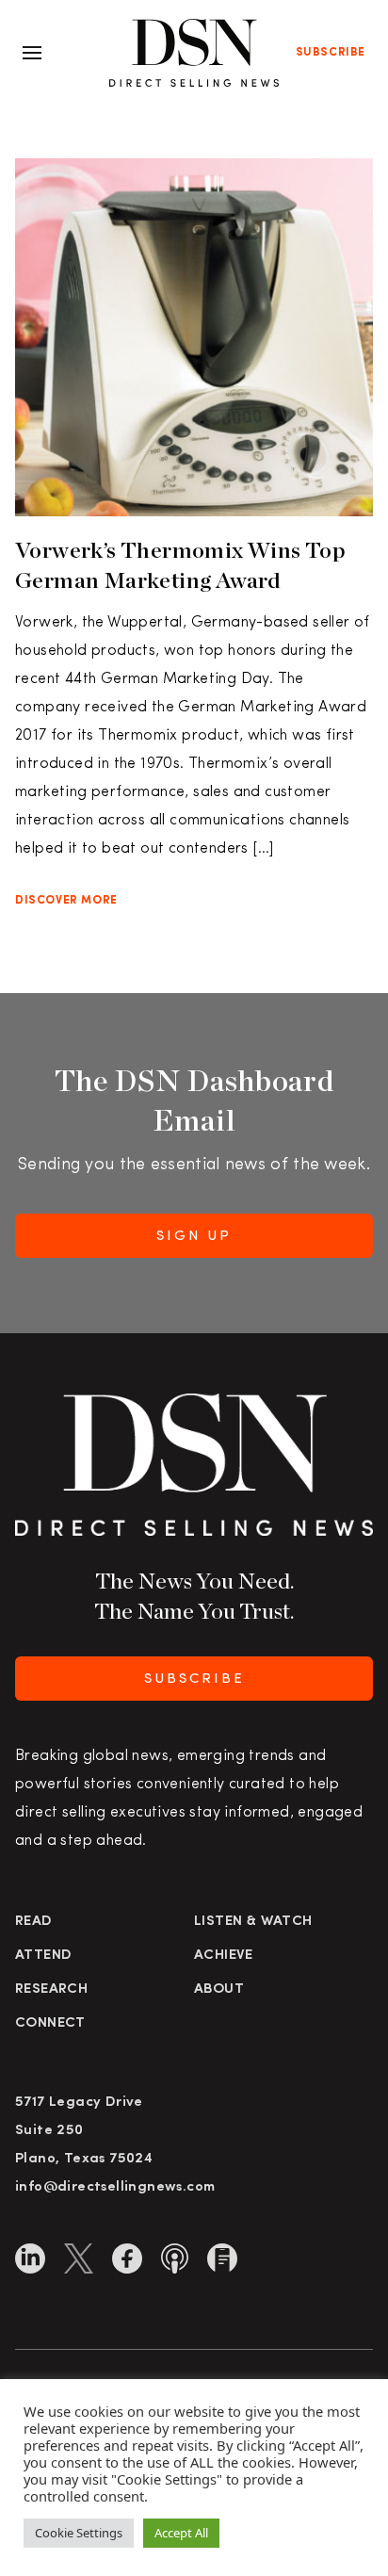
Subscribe (331, 53)
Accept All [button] (181, 2533)
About (219, 1989)
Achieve (224, 1956)
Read (34, 1922)
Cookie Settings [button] (79, 2533)
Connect (50, 2023)
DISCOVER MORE (66, 901)
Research (51, 1989)
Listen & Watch (253, 1922)
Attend (43, 1956)
